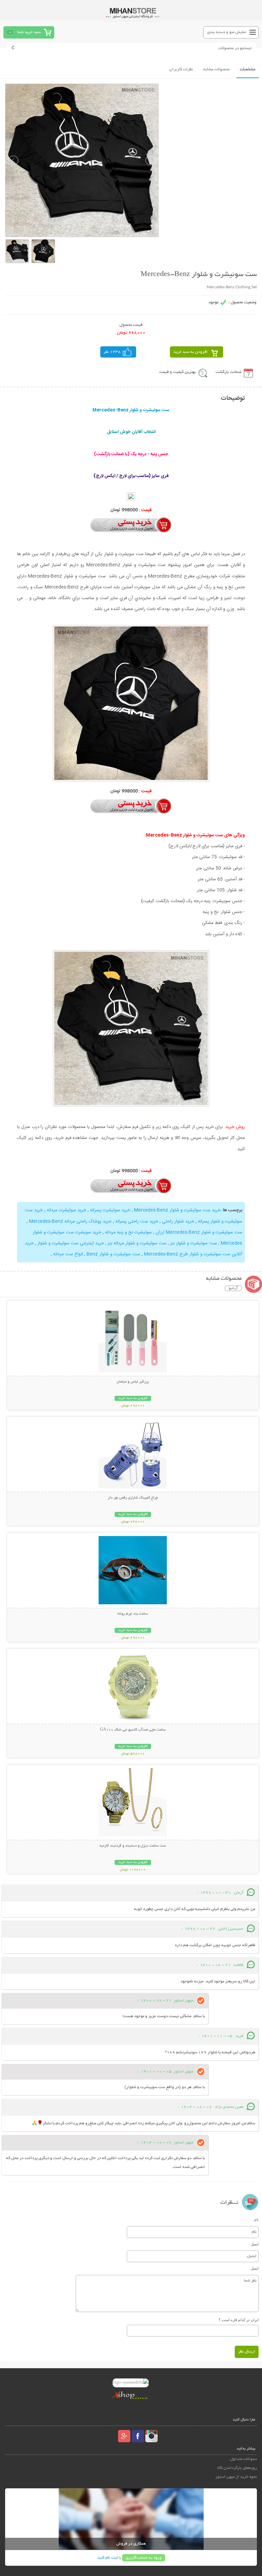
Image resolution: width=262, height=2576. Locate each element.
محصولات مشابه (216, 69)
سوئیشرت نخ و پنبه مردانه (128, 1232)
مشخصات (248, 69)
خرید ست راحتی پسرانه (137, 1221)
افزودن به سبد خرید (191, 352)
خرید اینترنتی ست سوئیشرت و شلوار (71, 1243)
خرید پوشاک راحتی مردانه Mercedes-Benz (70, 1221)
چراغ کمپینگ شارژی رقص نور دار (133, 1498)
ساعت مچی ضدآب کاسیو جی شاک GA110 (133, 1730)
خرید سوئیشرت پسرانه (110, 1210)
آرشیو (233, 1288)
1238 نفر (112, 352)
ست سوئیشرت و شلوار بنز (194, 1243)
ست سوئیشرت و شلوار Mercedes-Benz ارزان (199, 1232)
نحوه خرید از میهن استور (236, 2477)
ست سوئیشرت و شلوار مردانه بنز (137, 1243)
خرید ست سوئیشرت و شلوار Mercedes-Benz (177, 1210)
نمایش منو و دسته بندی (227, 32)
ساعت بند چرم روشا (133, 1614)
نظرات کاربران (181, 69)
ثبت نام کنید (107, 2558)
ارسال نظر (247, 2352)
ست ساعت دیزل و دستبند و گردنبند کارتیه (133, 1846)
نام (256, 2219)
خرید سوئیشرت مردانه (67, 1210)
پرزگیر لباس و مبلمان (133, 1382)
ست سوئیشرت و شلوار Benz (113, 1254)
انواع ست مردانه (68, 1254)
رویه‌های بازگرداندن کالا (237, 2468)
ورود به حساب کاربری (144, 2558)
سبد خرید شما (29, 32)
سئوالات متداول (243, 2459)
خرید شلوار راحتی (178, 1221)
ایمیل (255, 2244)
